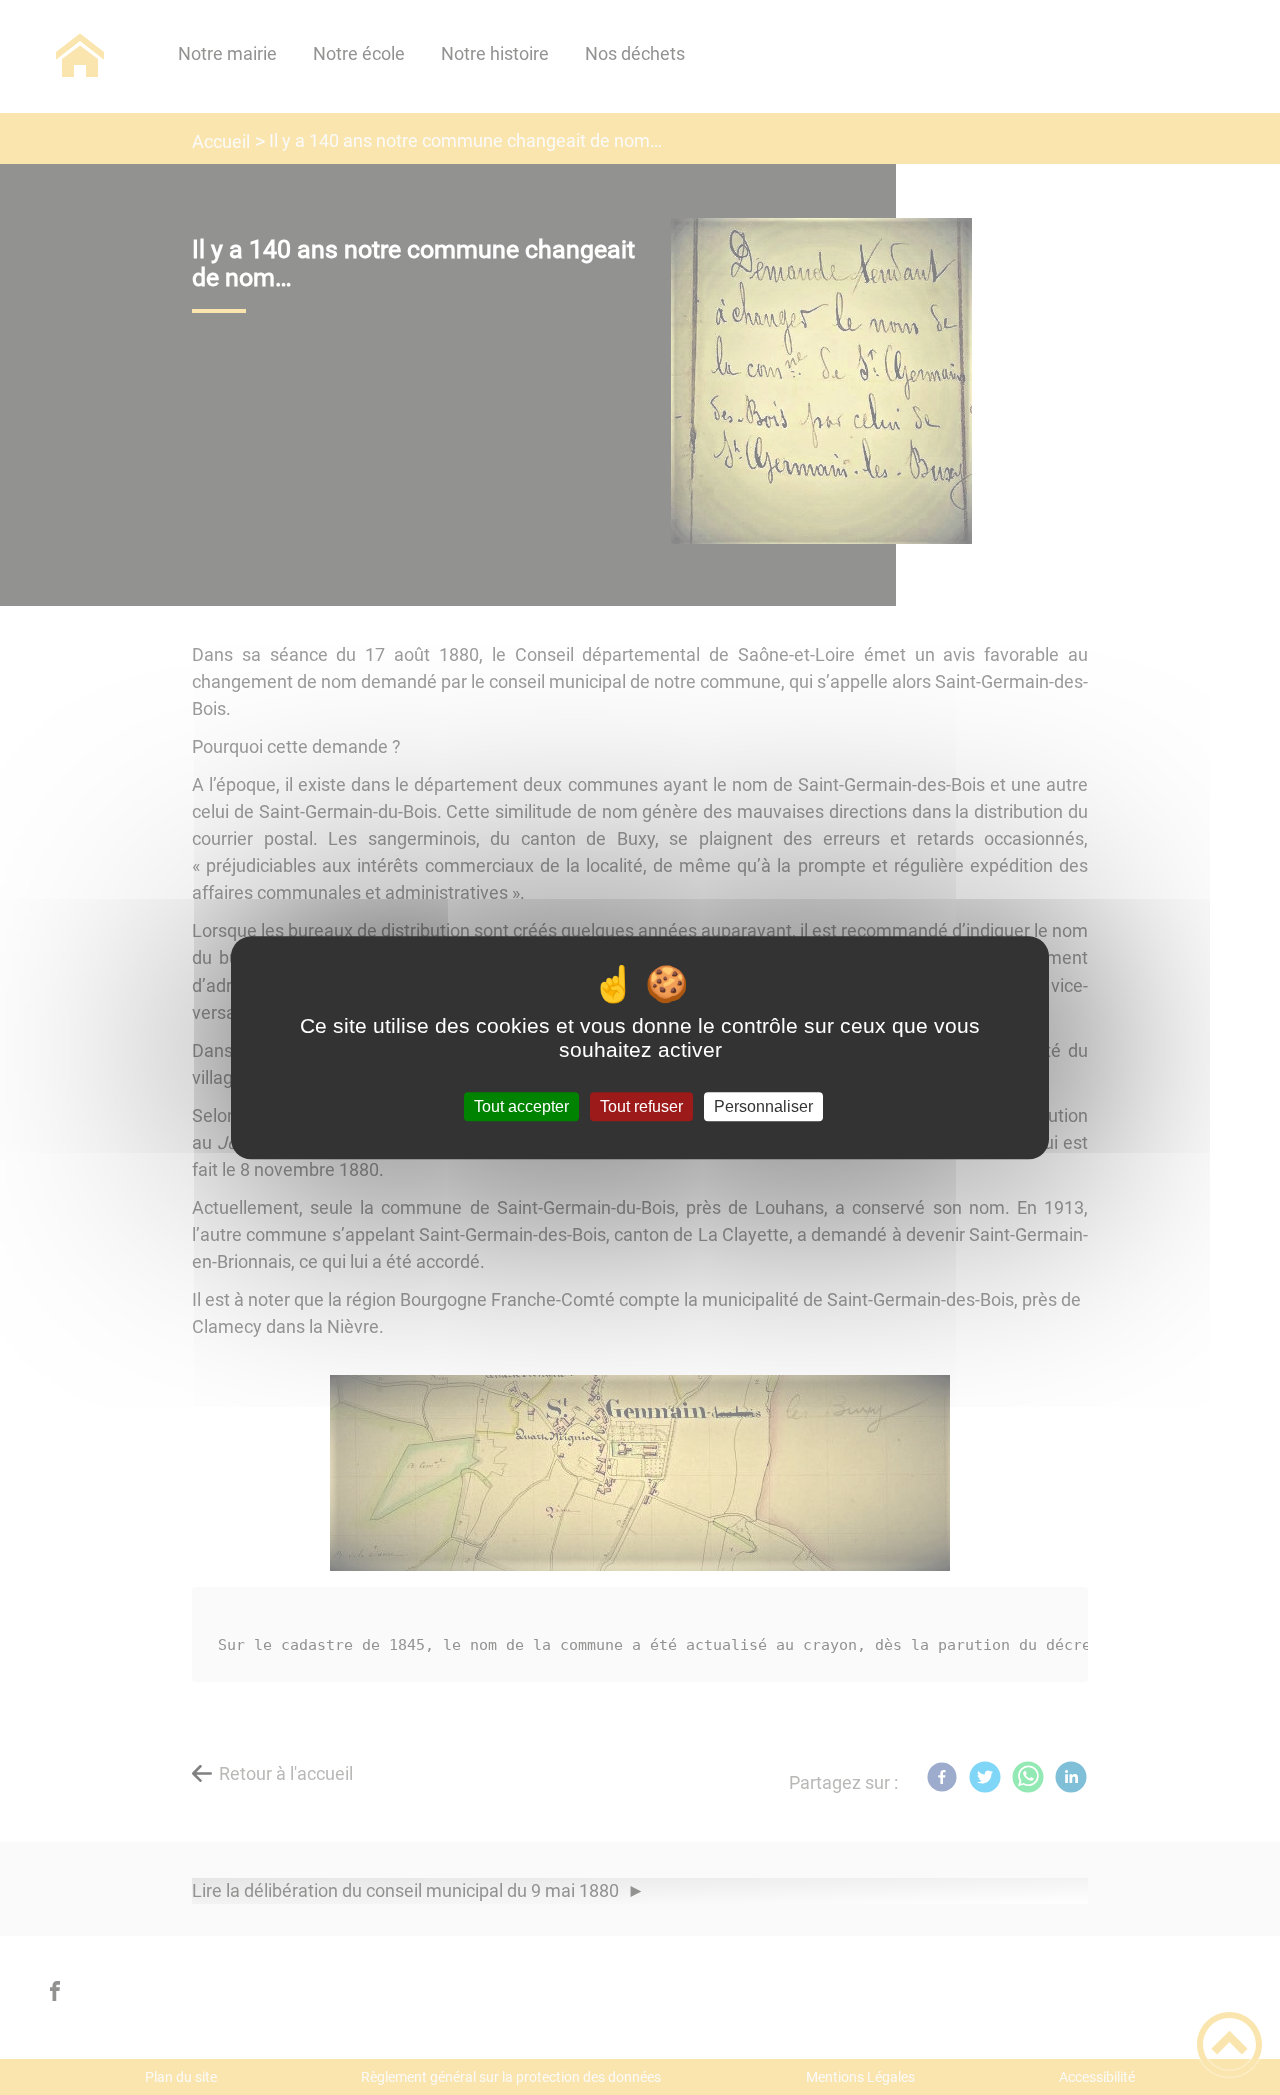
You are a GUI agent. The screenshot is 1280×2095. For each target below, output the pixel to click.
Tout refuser (641, 1106)
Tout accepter (521, 1106)
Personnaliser (763, 1106)
